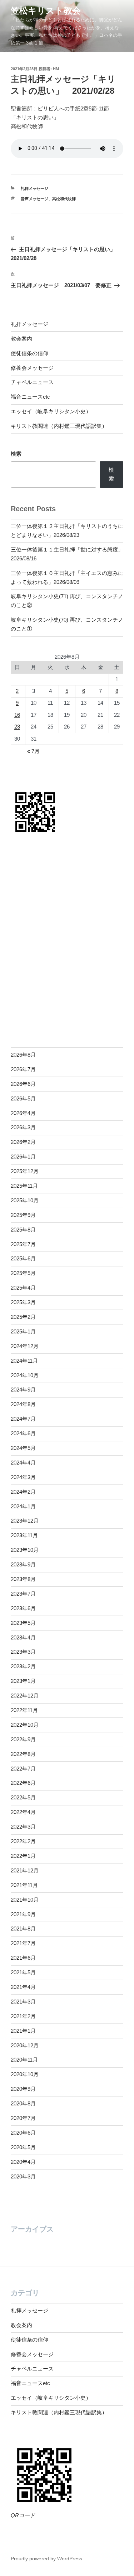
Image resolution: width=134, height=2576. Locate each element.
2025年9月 (23, 1215)
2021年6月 (23, 1958)
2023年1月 (23, 1681)
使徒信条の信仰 (29, 353)
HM (56, 69)
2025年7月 (23, 1244)
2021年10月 (25, 1900)
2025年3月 (23, 1302)
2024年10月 (25, 1375)
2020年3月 (23, 2176)
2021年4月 (23, 1987)
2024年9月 (23, 1390)
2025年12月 (25, 1171)
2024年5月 (23, 1448)
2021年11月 (24, 1885)
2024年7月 (23, 1419)
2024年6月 (23, 1433)
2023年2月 (23, 1666)
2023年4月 (23, 1637)
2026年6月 (23, 1084)
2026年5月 (23, 1098)
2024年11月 (24, 1361)
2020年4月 (23, 2162)
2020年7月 (23, 2118)
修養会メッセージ (32, 368)
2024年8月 (23, 1404)
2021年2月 (23, 2016)
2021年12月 (25, 1870)
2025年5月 (23, 1273)
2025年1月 (23, 1331)
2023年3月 (23, 1652)
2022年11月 (24, 1710)
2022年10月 (25, 1725)
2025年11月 (24, 1186)
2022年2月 (23, 1841)
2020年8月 (23, 2103)
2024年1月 (23, 1506)
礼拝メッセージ (34, 188)
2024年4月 (23, 1463)
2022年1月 (23, 1856)
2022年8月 (23, 1754)
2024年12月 (25, 1346)
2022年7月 (23, 1769)
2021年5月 (23, 1972)
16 (17, 715)
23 (17, 727)
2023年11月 (24, 1535)
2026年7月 (23, 1069)
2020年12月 (25, 2045)
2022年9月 (23, 1739)
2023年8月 (23, 1579)
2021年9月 (23, 1914)
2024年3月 (23, 1477)
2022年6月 (23, 1783)
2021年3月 (23, 2002)
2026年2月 (23, 1142)
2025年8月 (23, 1230)
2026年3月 (23, 1127)
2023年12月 (25, 1521)
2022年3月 (23, 1827)
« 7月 (33, 751)
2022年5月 (23, 1797)
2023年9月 (23, 1564)
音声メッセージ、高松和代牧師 (48, 199)
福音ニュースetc (30, 397)
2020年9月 (23, 2089)
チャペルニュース (32, 382)
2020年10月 (25, 2074)
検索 (16, 454)
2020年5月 (23, 2147)
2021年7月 (23, 1943)
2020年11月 (24, 2060)
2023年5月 (23, 1623)
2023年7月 (23, 1594)
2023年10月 (25, 1550)
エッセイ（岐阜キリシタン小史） (51, 411)
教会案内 (21, 339)
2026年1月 (23, 1157)
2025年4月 (23, 1288)
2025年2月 (23, 1317)
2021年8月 (23, 1929)
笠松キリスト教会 (46, 11)
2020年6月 (23, 2133)
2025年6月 (23, 1258)
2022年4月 (23, 1812)
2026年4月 (23, 1113)
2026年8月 (23, 1055)
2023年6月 (23, 1608)
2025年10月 (25, 1200)
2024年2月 (23, 1492)
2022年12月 (25, 1696)
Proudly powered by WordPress (46, 2559)
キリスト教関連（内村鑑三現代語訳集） (59, 426)
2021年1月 (23, 2031)
